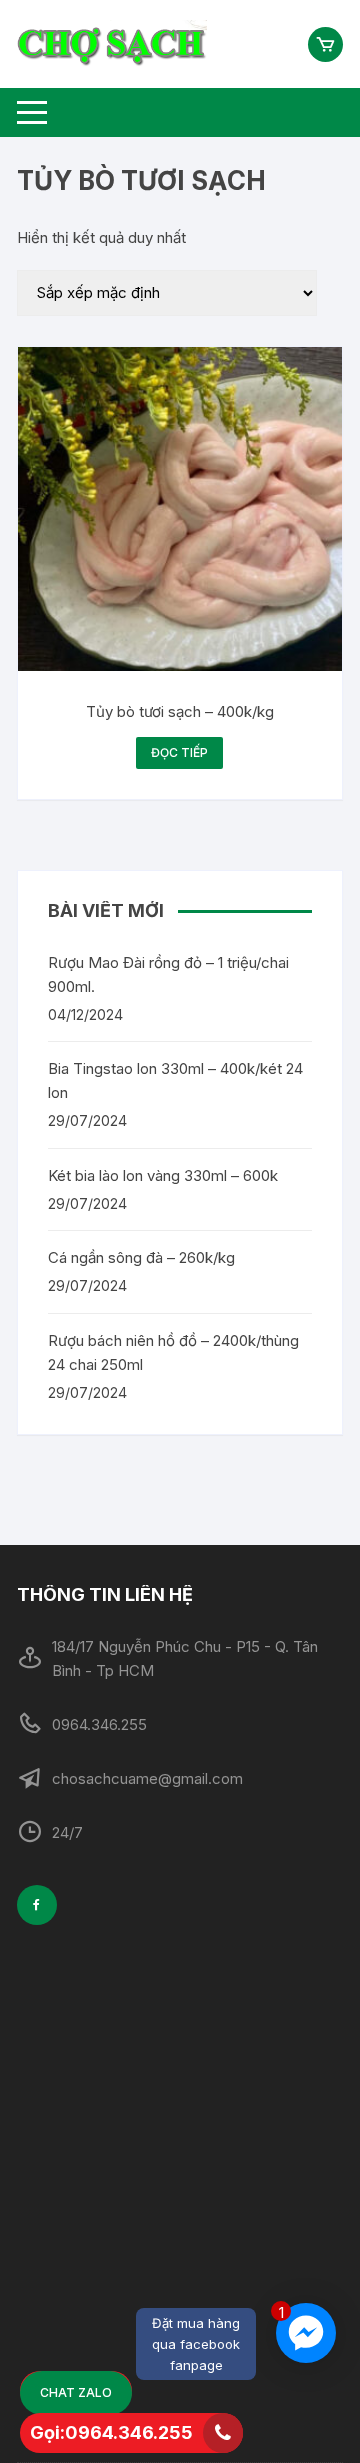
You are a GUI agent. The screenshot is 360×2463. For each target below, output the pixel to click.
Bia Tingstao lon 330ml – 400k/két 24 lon (175, 1080)
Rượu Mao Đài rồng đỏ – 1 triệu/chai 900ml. (168, 974)
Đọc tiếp (179, 752)
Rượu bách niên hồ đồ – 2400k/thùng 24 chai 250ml (173, 1352)
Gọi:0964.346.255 (111, 2432)
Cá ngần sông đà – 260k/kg (141, 1257)
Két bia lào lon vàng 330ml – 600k (163, 1175)
